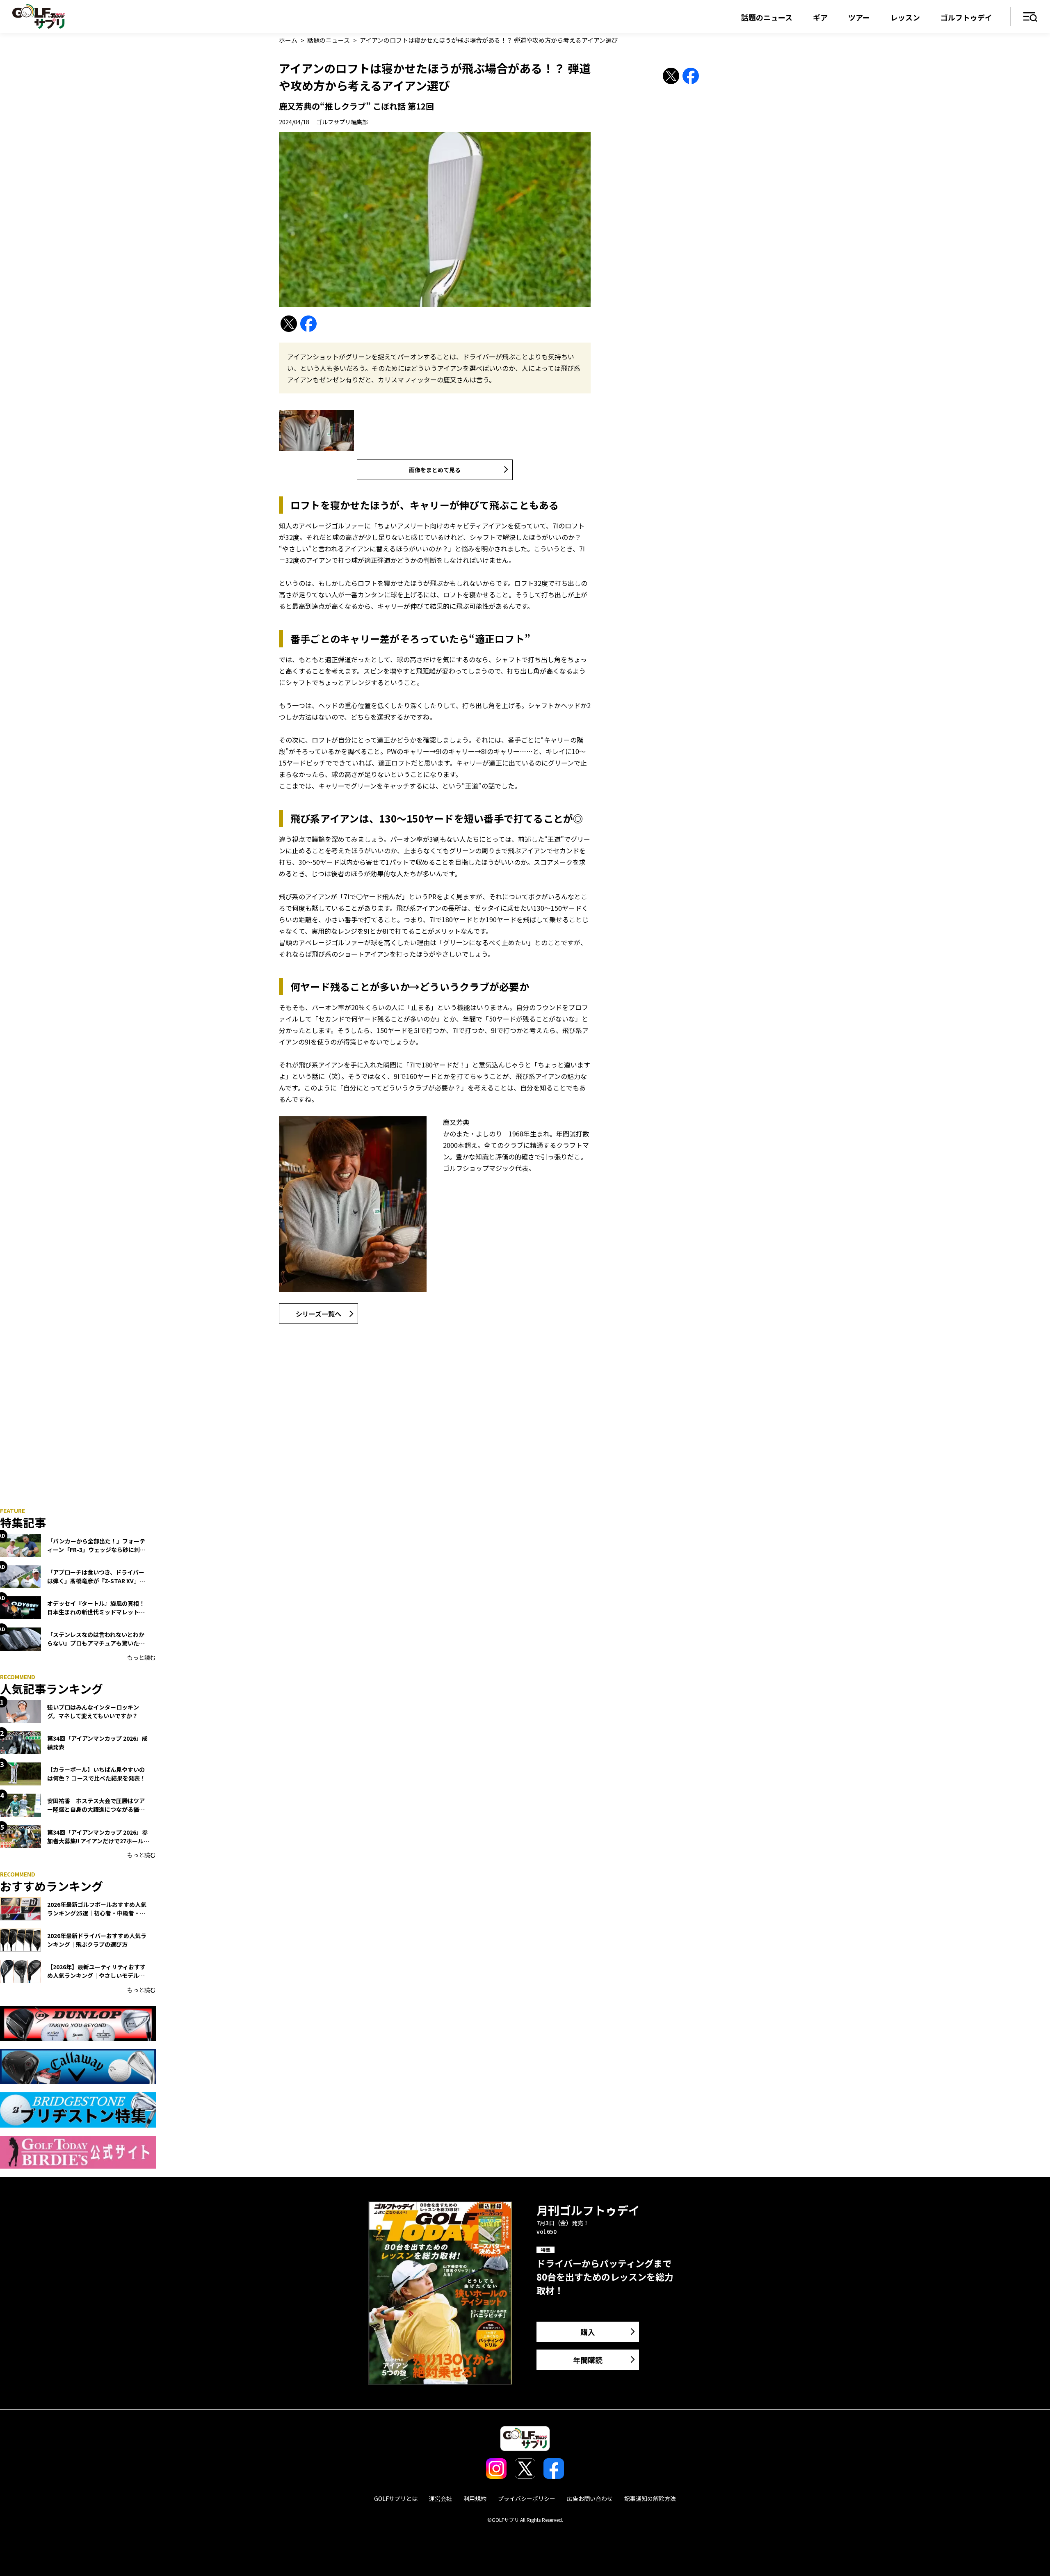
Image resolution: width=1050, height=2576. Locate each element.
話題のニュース (767, 17)
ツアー (859, 17)
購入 (588, 2332)
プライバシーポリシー (527, 2498)
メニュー (1031, 17)
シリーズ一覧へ (318, 1314)
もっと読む (142, 1657)
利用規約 (475, 2498)
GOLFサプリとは (396, 2498)
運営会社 (441, 2498)
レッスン (905, 17)
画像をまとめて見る (435, 470)
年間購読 (588, 2360)
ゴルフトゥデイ (966, 17)
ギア (820, 17)
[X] (289, 324)
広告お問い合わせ (590, 2498)
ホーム (288, 40)
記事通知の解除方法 (650, 2498)
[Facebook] (308, 324)
